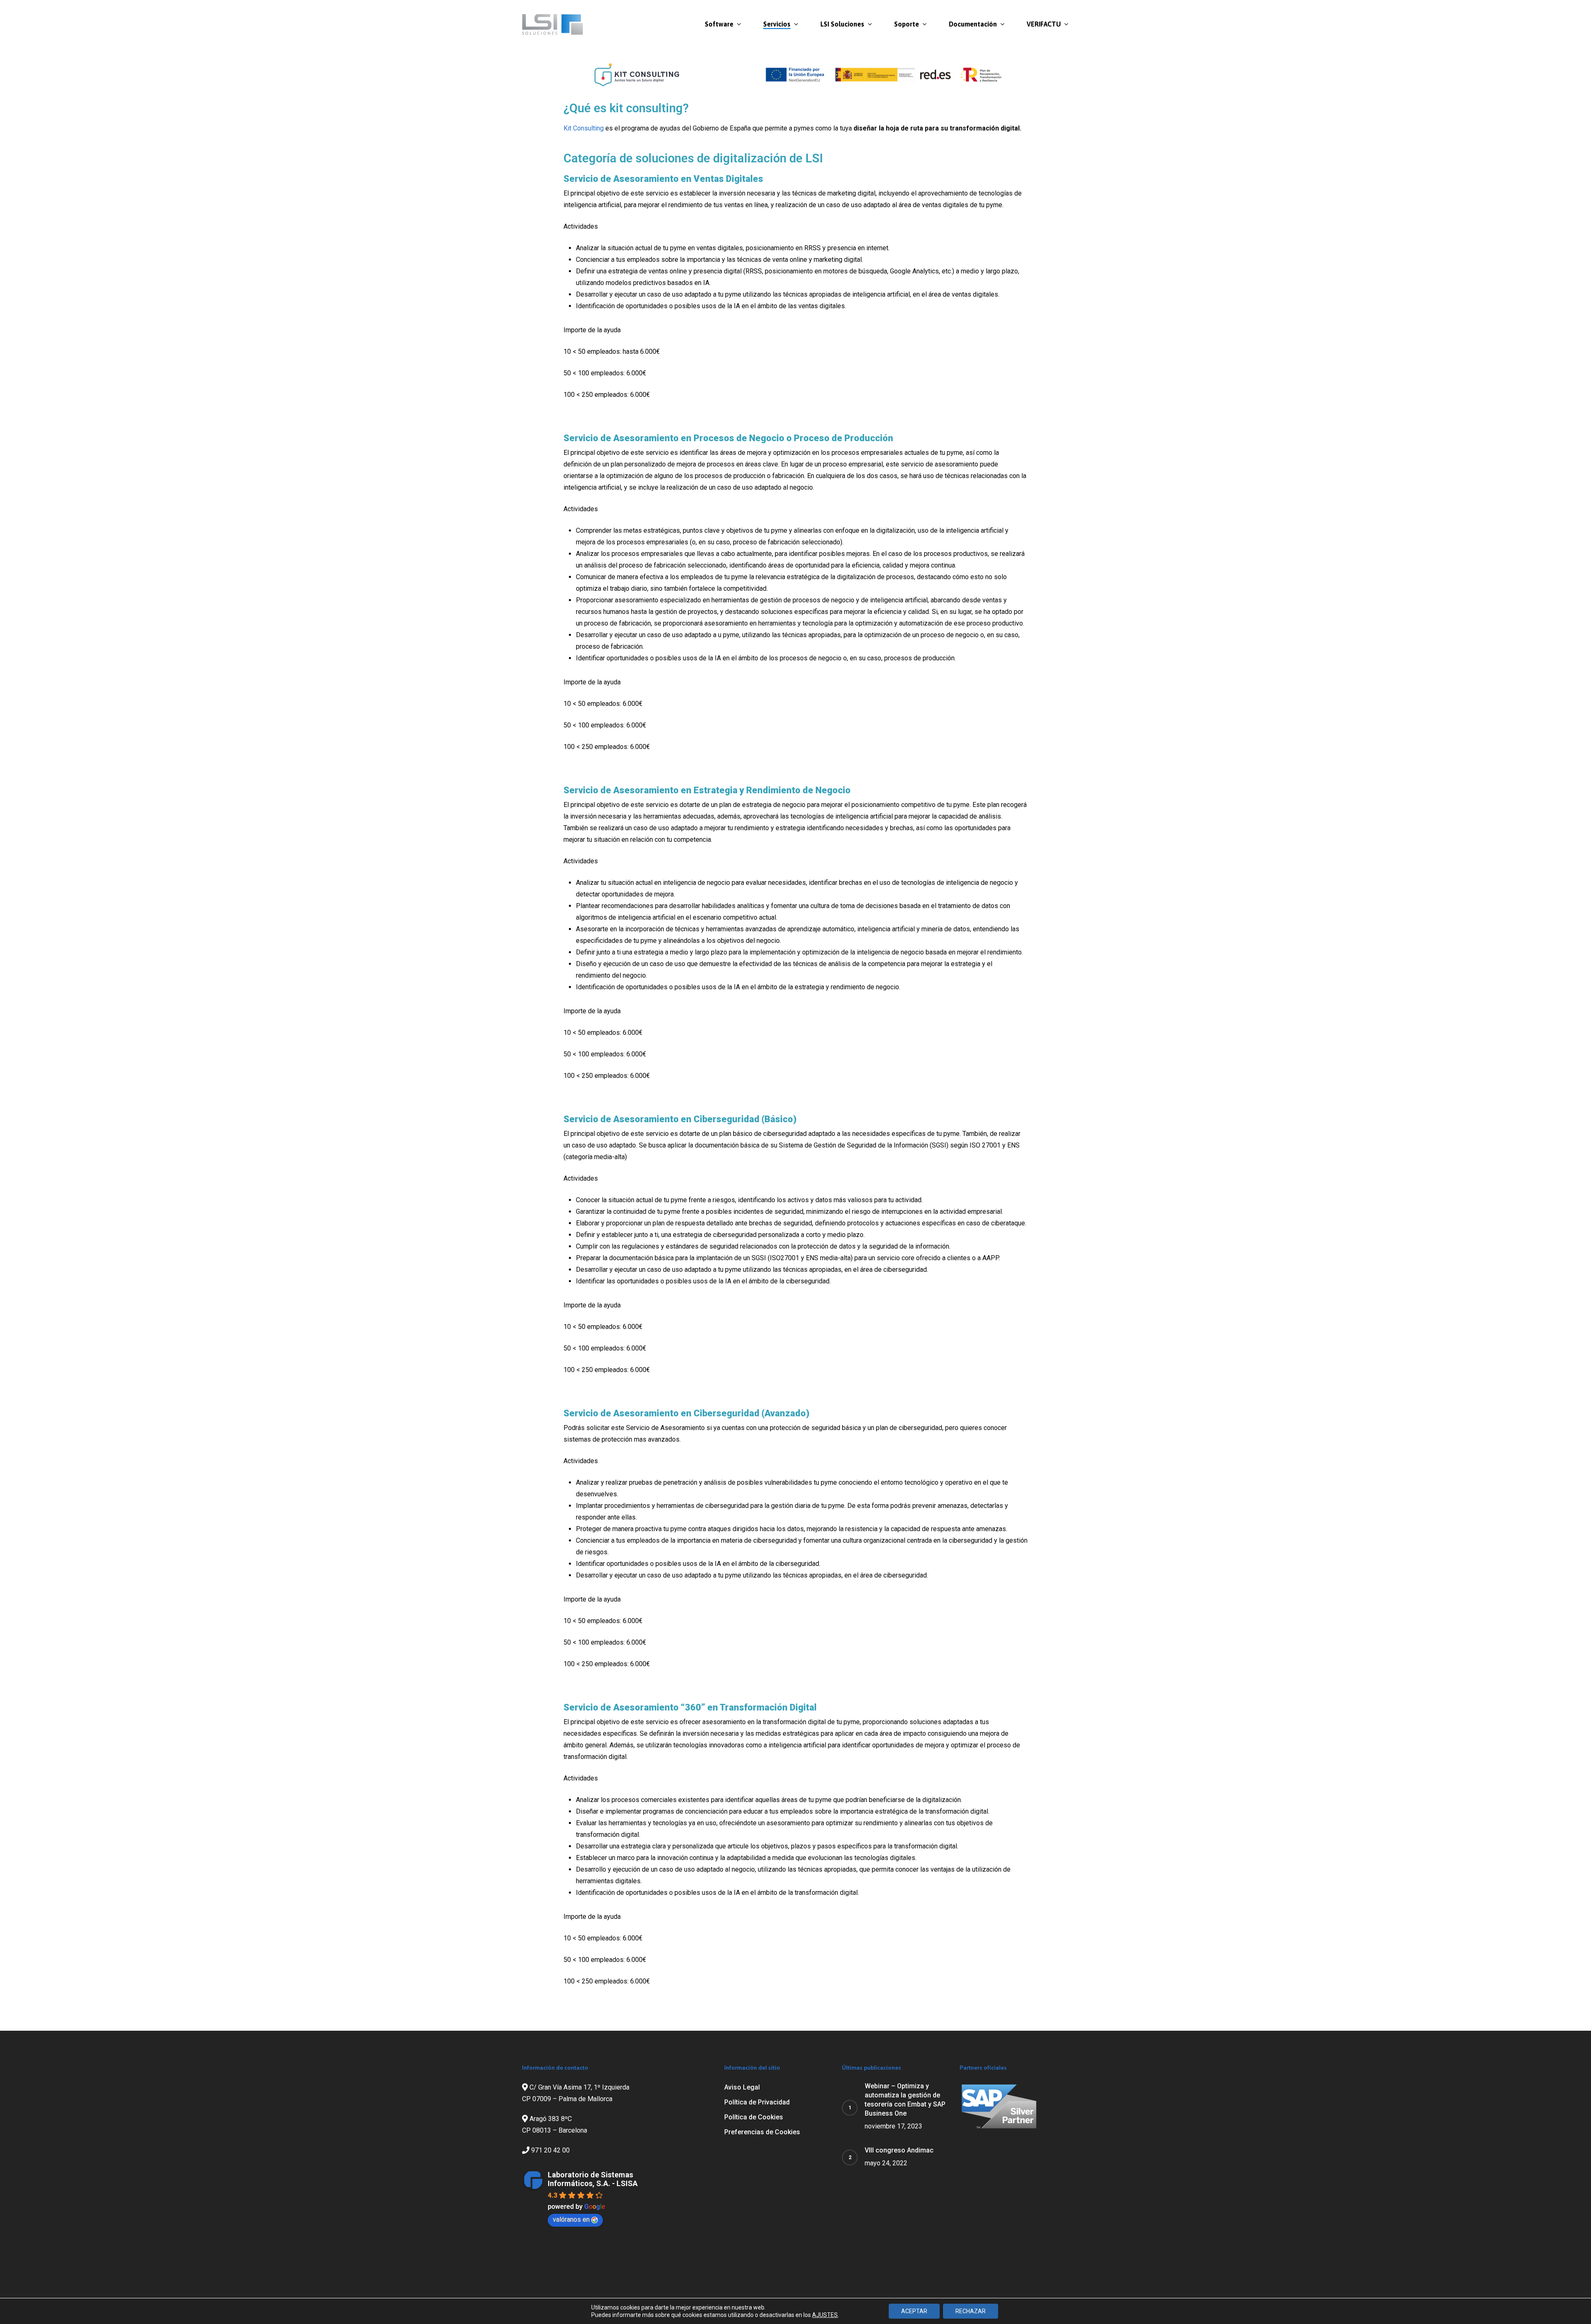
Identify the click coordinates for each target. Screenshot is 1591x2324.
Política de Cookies (754, 2117)
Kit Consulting (584, 128)
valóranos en (571, 2219)
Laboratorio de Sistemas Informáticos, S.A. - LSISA (593, 2179)
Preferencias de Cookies (762, 2132)
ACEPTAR (914, 2311)
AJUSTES (825, 2315)
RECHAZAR (971, 2311)
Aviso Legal (742, 2087)
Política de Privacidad (757, 2102)
